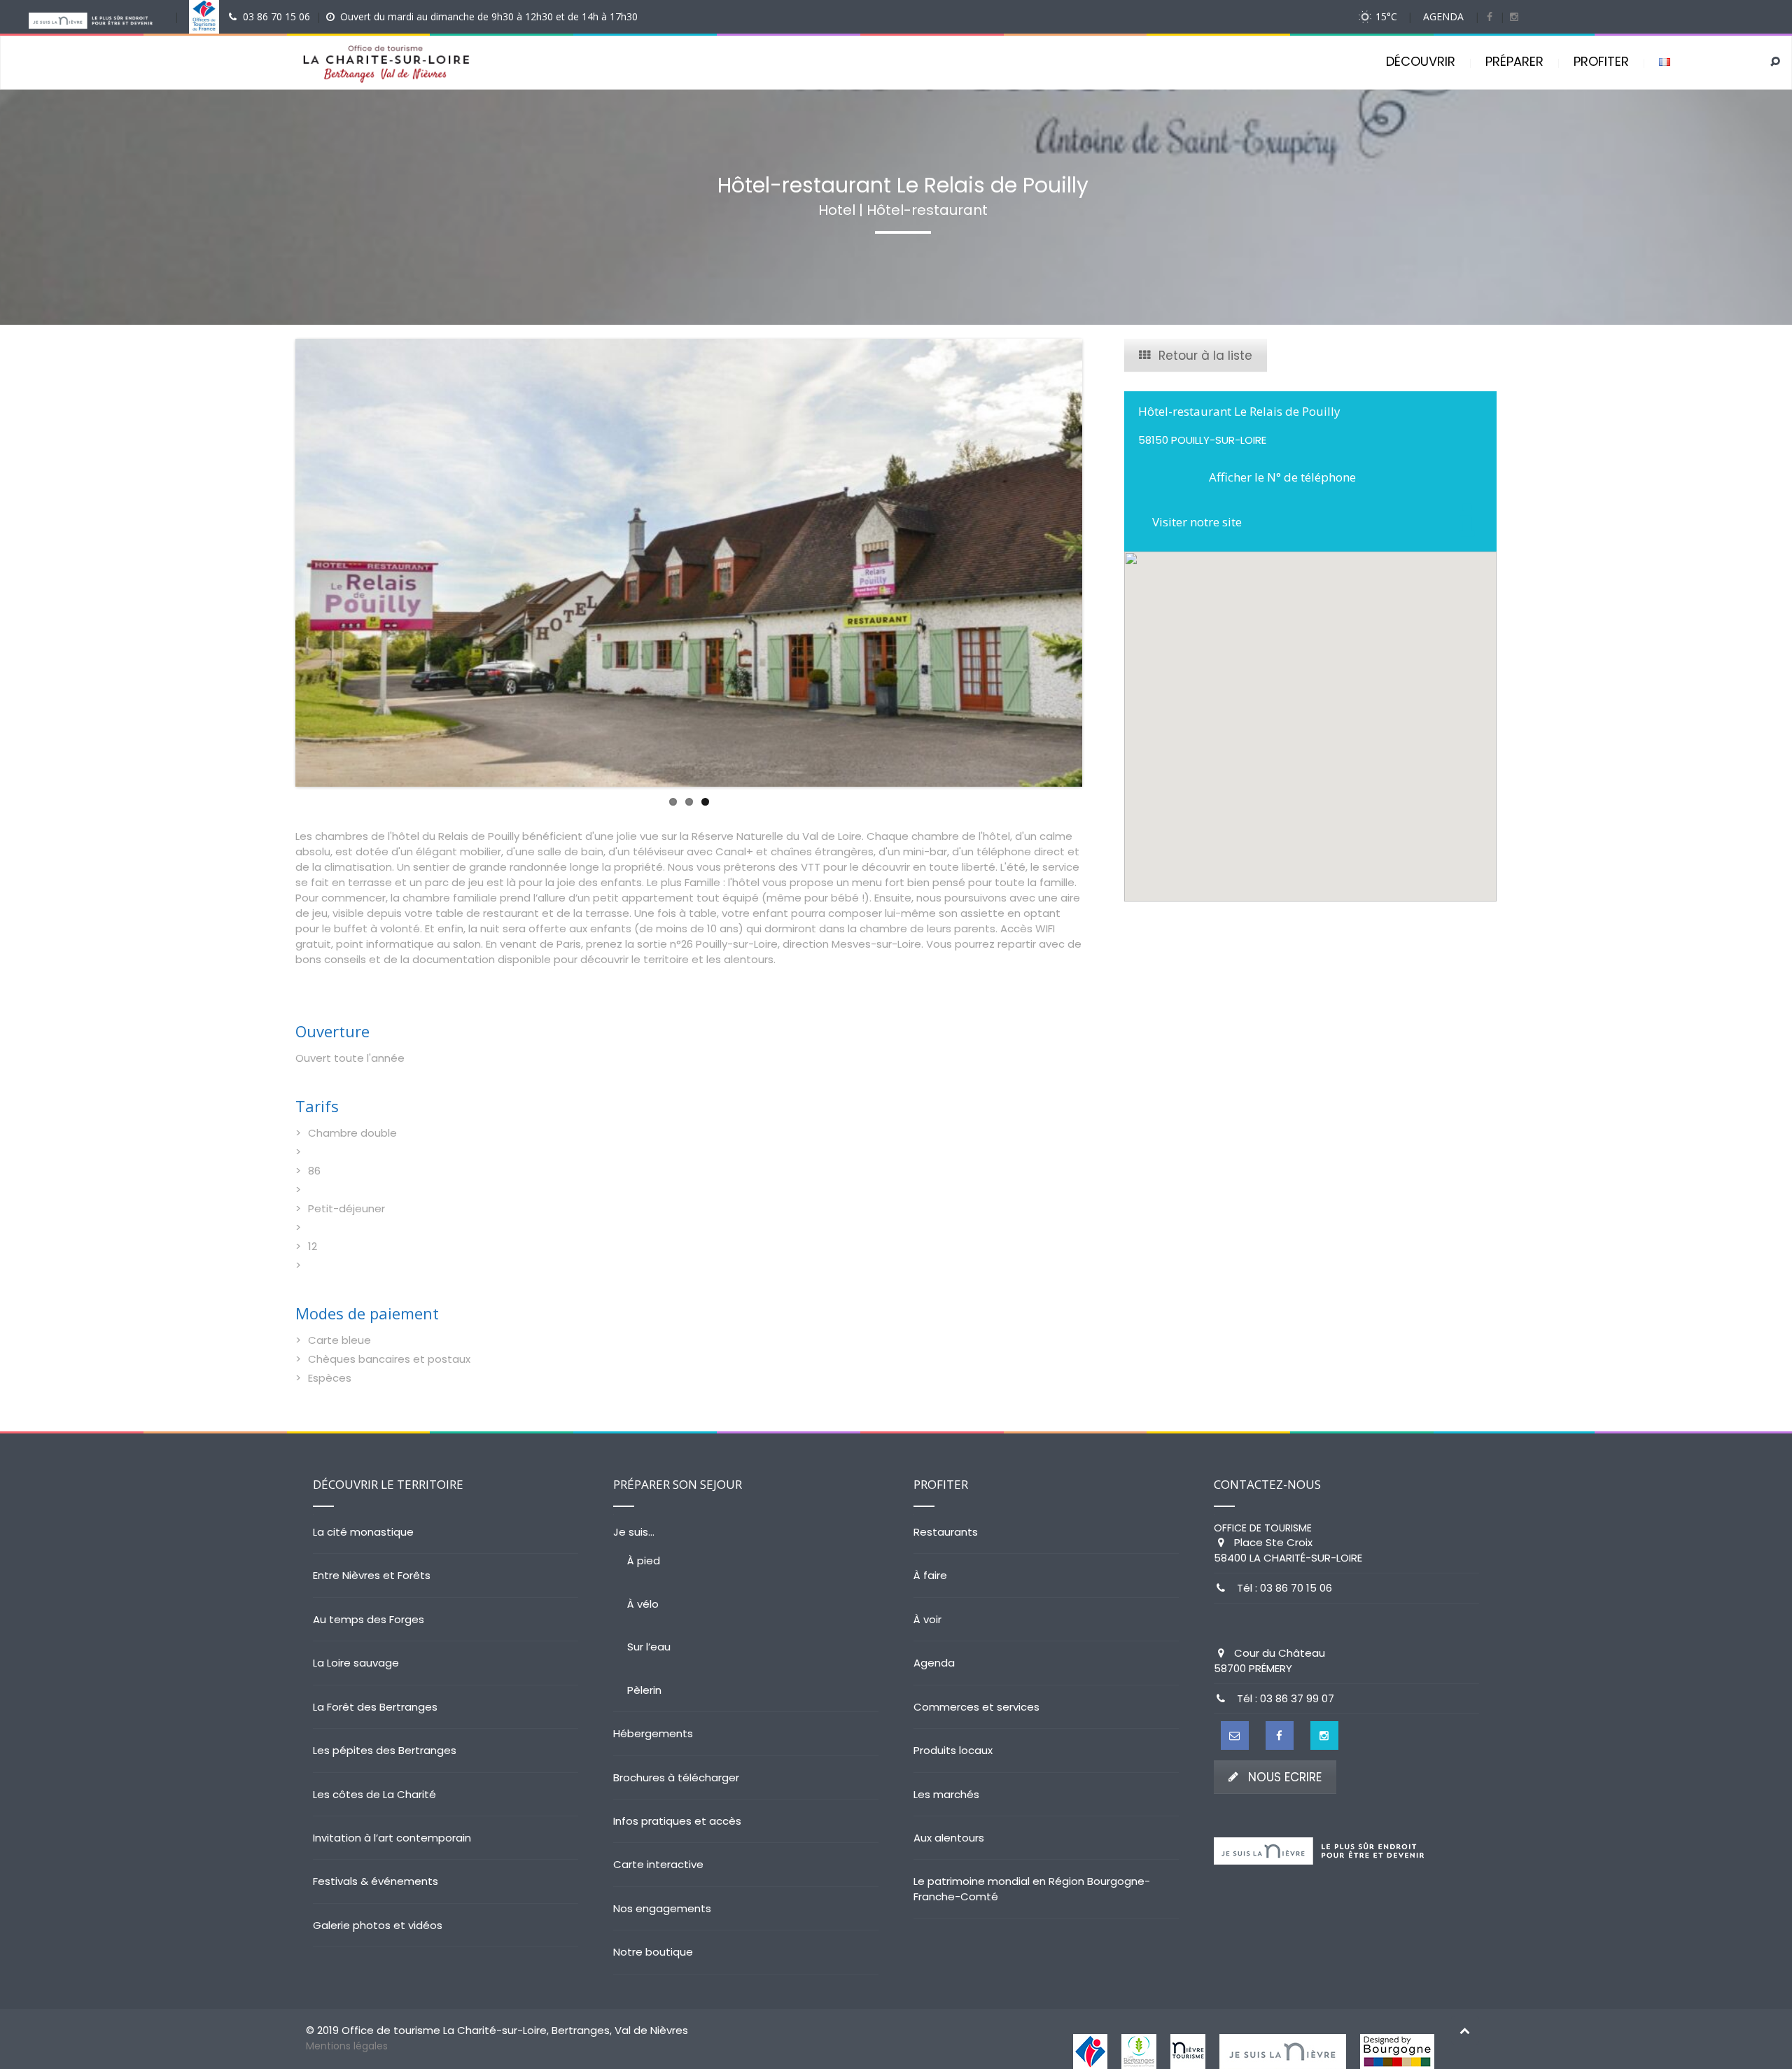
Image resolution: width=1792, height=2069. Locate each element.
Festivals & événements (376, 1881)
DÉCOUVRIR (1421, 61)
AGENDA (1443, 16)
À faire (930, 1575)
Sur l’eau (649, 1647)
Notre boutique (653, 1952)
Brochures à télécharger (676, 1777)
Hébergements (653, 1733)
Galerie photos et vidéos (378, 1925)
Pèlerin (644, 1690)
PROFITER (1601, 61)
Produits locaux (953, 1750)
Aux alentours (949, 1838)
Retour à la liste (1205, 356)
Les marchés (946, 1794)
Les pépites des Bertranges (385, 1750)
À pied (644, 1560)
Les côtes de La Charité (374, 1794)
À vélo (643, 1604)
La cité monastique (363, 1532)
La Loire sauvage (356, 1663)
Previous (274, 563)
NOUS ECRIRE (1285, 1777)
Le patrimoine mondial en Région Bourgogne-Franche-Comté (1032, 1888)
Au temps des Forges (369, 1619)
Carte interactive (658, 1864)
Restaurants (946, 1532)
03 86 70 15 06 (276, 16)
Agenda (934, 1663)
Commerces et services (976, 1707)
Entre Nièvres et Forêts (372, 1575)
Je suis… (634, 1532)
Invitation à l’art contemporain (392, 1838)
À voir (927, 1619)
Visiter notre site (1197, 522)
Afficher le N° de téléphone (1282, 477)
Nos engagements (662, 1908)
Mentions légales (347, 2046)
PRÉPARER (1514, 61)
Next (1103, 563)
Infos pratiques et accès (677, 1821)
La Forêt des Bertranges (375, 1707)
